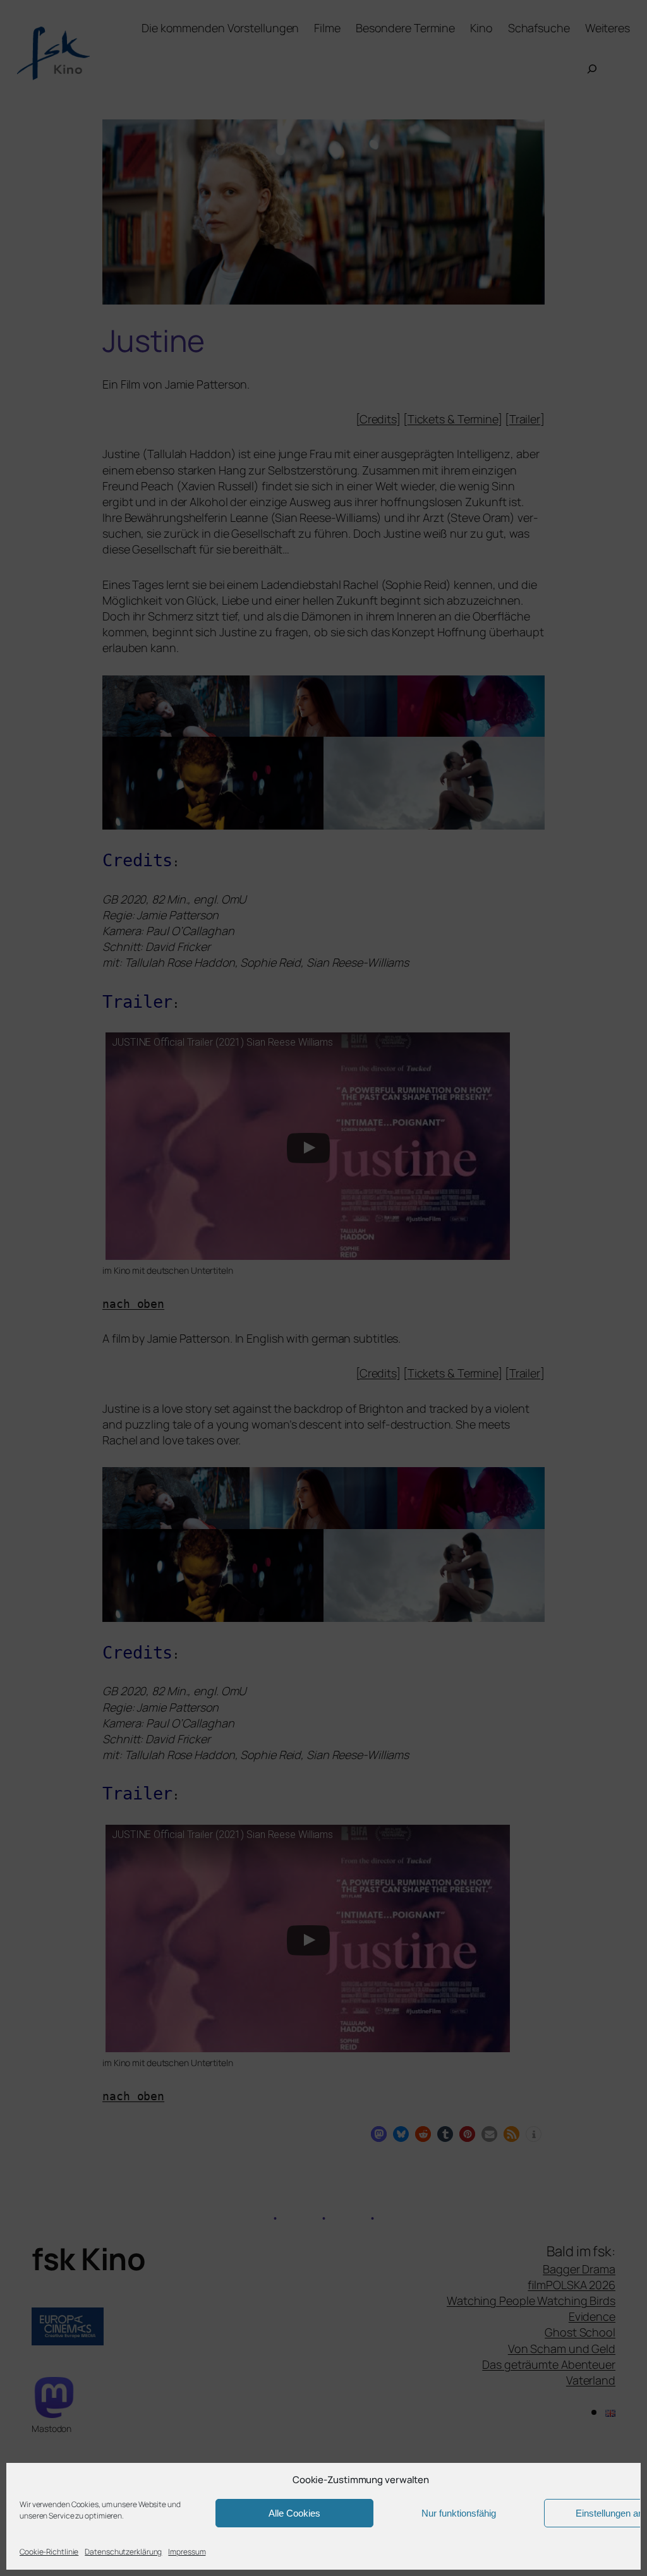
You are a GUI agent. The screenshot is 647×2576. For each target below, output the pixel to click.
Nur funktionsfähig (459, 2513)
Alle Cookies (294, 2513)
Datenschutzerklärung (123, 2552)
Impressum (187, 2552)
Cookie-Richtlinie (49, 2552)
